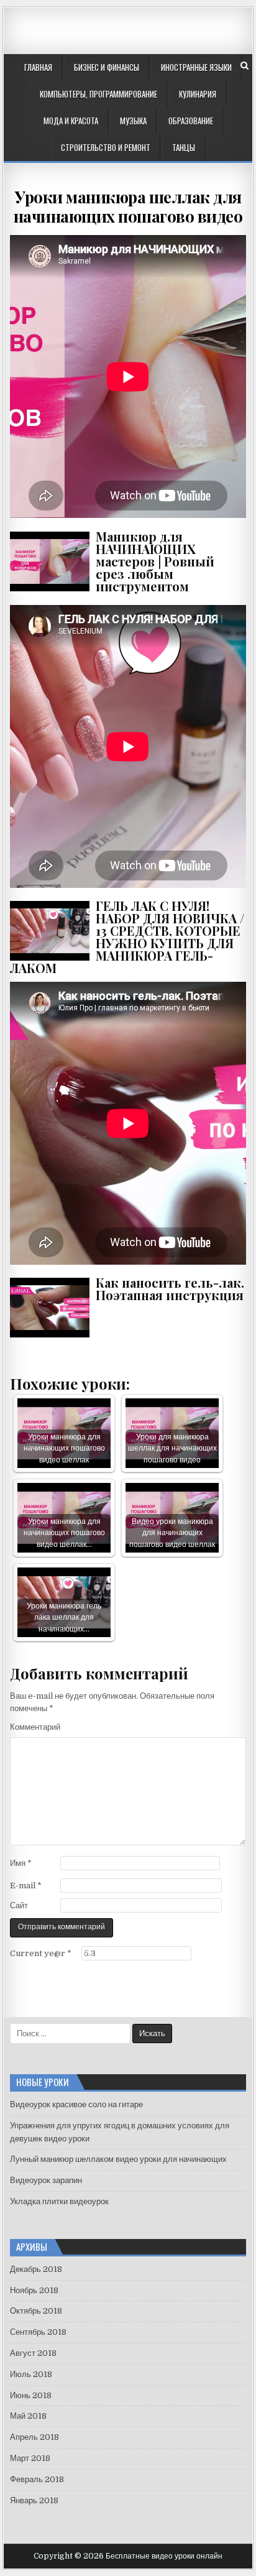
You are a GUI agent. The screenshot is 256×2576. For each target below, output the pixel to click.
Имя (21, 1863)
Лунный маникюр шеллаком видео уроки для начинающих (118, 2159)
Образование (191, 121)
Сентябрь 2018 (38, 2332)
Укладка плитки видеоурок (59, 2201)
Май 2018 (28, 2416)
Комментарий (35, 1727)
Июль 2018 (31, 2374)
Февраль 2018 (37, 2479)
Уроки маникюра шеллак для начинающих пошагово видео (128, 206)
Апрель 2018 (34, 2437)
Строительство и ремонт (106, 147)
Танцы (184, 147)
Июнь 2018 (31, 2395)
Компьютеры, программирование (98, 94)
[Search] (245, 66)
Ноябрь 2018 (34, 2290)
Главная (38, 67)
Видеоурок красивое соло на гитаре (76, 2104)
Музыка (133, 121)
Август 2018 (33, 2353)
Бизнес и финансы (107, 67)
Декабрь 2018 (36, 2269)
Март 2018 (30, 2458)
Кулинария (198, 94)
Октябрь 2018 (36, 2311)
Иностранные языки (196, 67)
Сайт (19, 1905)
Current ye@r (41, 1953)
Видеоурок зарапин (46, 2180)
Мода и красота (71, 121)
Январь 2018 (34, 2500)
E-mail (26, 1886)
